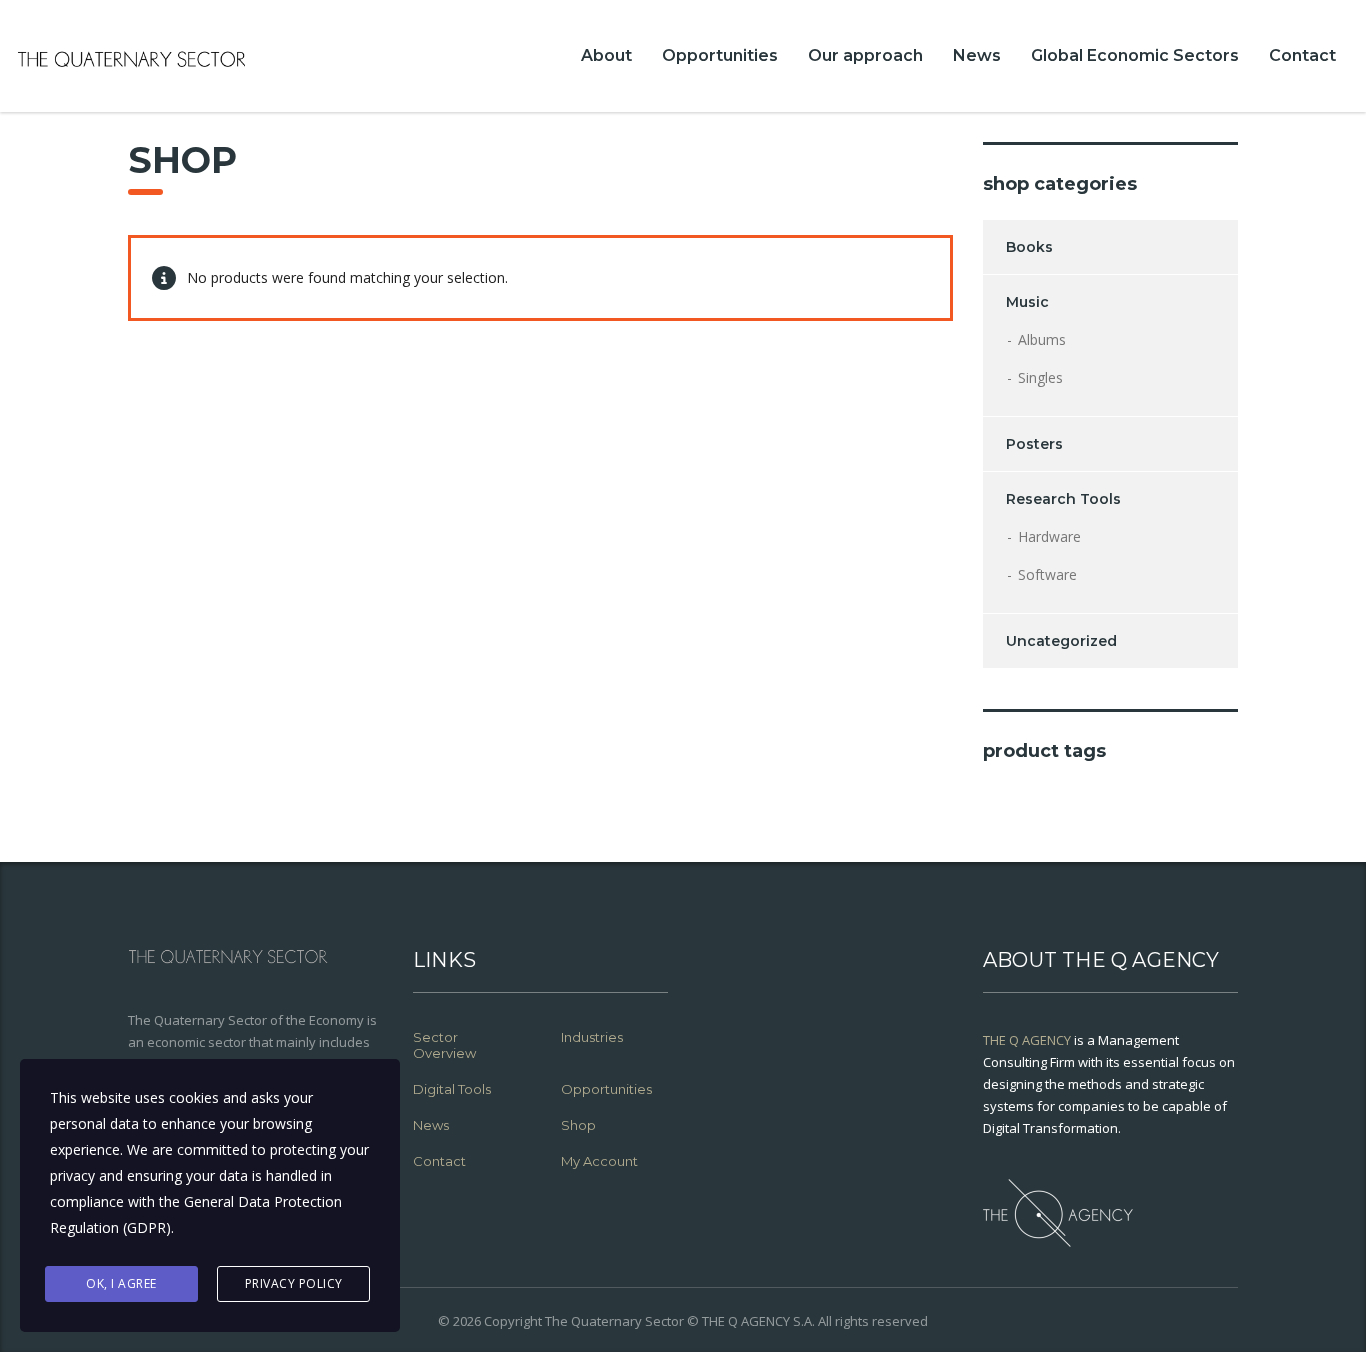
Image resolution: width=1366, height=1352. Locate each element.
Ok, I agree (121, 1283)
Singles (1040, 377)
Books (1029, 247)
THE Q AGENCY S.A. (758, 1321)
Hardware (1049, 536)
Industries (592, 1037)
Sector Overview (444, 1045)
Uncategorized (1061, 641)
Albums (1042, 339)
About (606, 55)
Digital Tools (452, 1089)
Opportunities (720, 55)
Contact (1302, 55)
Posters (1034, 444)
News (977, 55)
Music (1027, 302)
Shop (578, 1125)
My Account (599, 1161)
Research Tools (1063, 499)
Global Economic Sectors (1135, 55)
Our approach (865, 55)
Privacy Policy (294, 1283)
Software (1047, 574)
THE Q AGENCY (1027, 1040)
